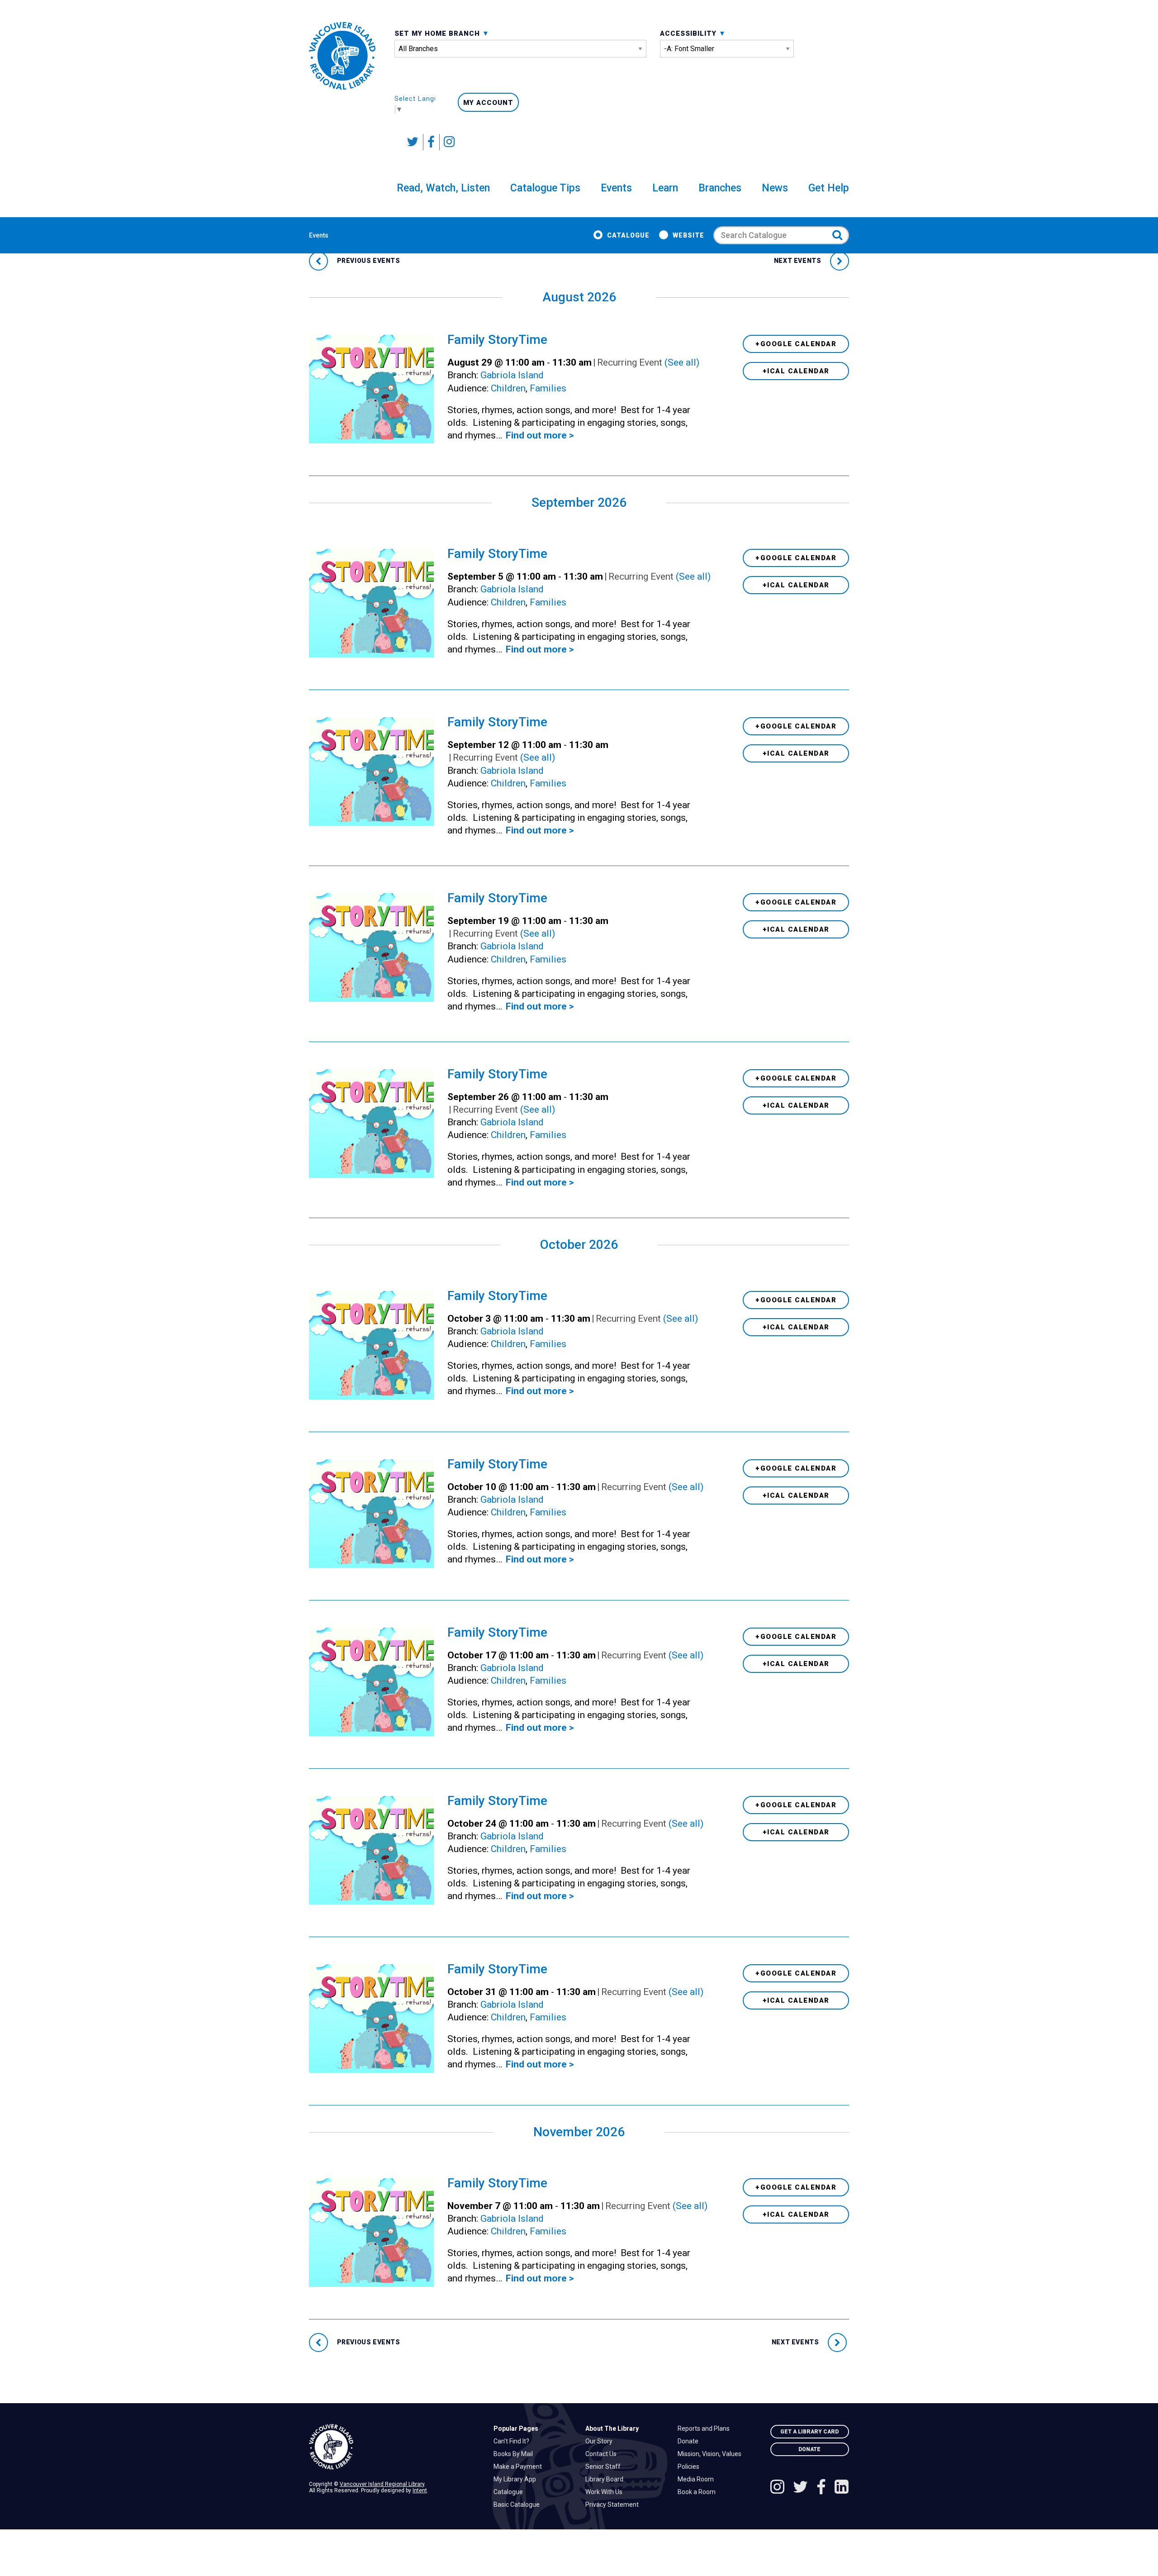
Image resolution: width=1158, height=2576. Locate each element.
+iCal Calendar (796, 371)
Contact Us (603, 2454)
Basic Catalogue (519, 2505)
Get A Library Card (809, 2432)
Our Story (601, 2441)
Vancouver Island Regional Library (382, 2484)
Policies (691, 2466)
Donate (690, 2441)
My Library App (517, 2479)
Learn (665, 188)
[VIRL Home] (342, 56)
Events (616, 188)
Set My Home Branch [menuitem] (438, 33)
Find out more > (540, 435)
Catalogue (628, 235)
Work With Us (606, 2492)
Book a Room (699, 2492)
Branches (720, 188)
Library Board (607, 2479)
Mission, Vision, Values (712, 2454)
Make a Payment (520, 2466)
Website (688, 235)
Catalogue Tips (545, 188)
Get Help (829, 188)
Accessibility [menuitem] (689, 33)
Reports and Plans (706, 2428)
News (775, 188)
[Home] (394, 2447)
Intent (420, 2490)
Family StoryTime (497, 340)
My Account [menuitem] (488, 103)
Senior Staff (605, 2466)
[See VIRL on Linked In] (842, 2488)
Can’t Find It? (514, 2441)
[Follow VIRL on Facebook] (432, 142)
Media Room (698, 2479)
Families (548, 388)
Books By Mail (515, 2454)
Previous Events (368, 261)
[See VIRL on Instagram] (447, 142)
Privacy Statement (614, 2505)
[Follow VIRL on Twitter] (413, 142)
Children (508, 388)
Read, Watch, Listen (443, 188)
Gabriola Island (512, 375)
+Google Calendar (796, 344)
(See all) (682, 362)
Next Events (798, 261)
